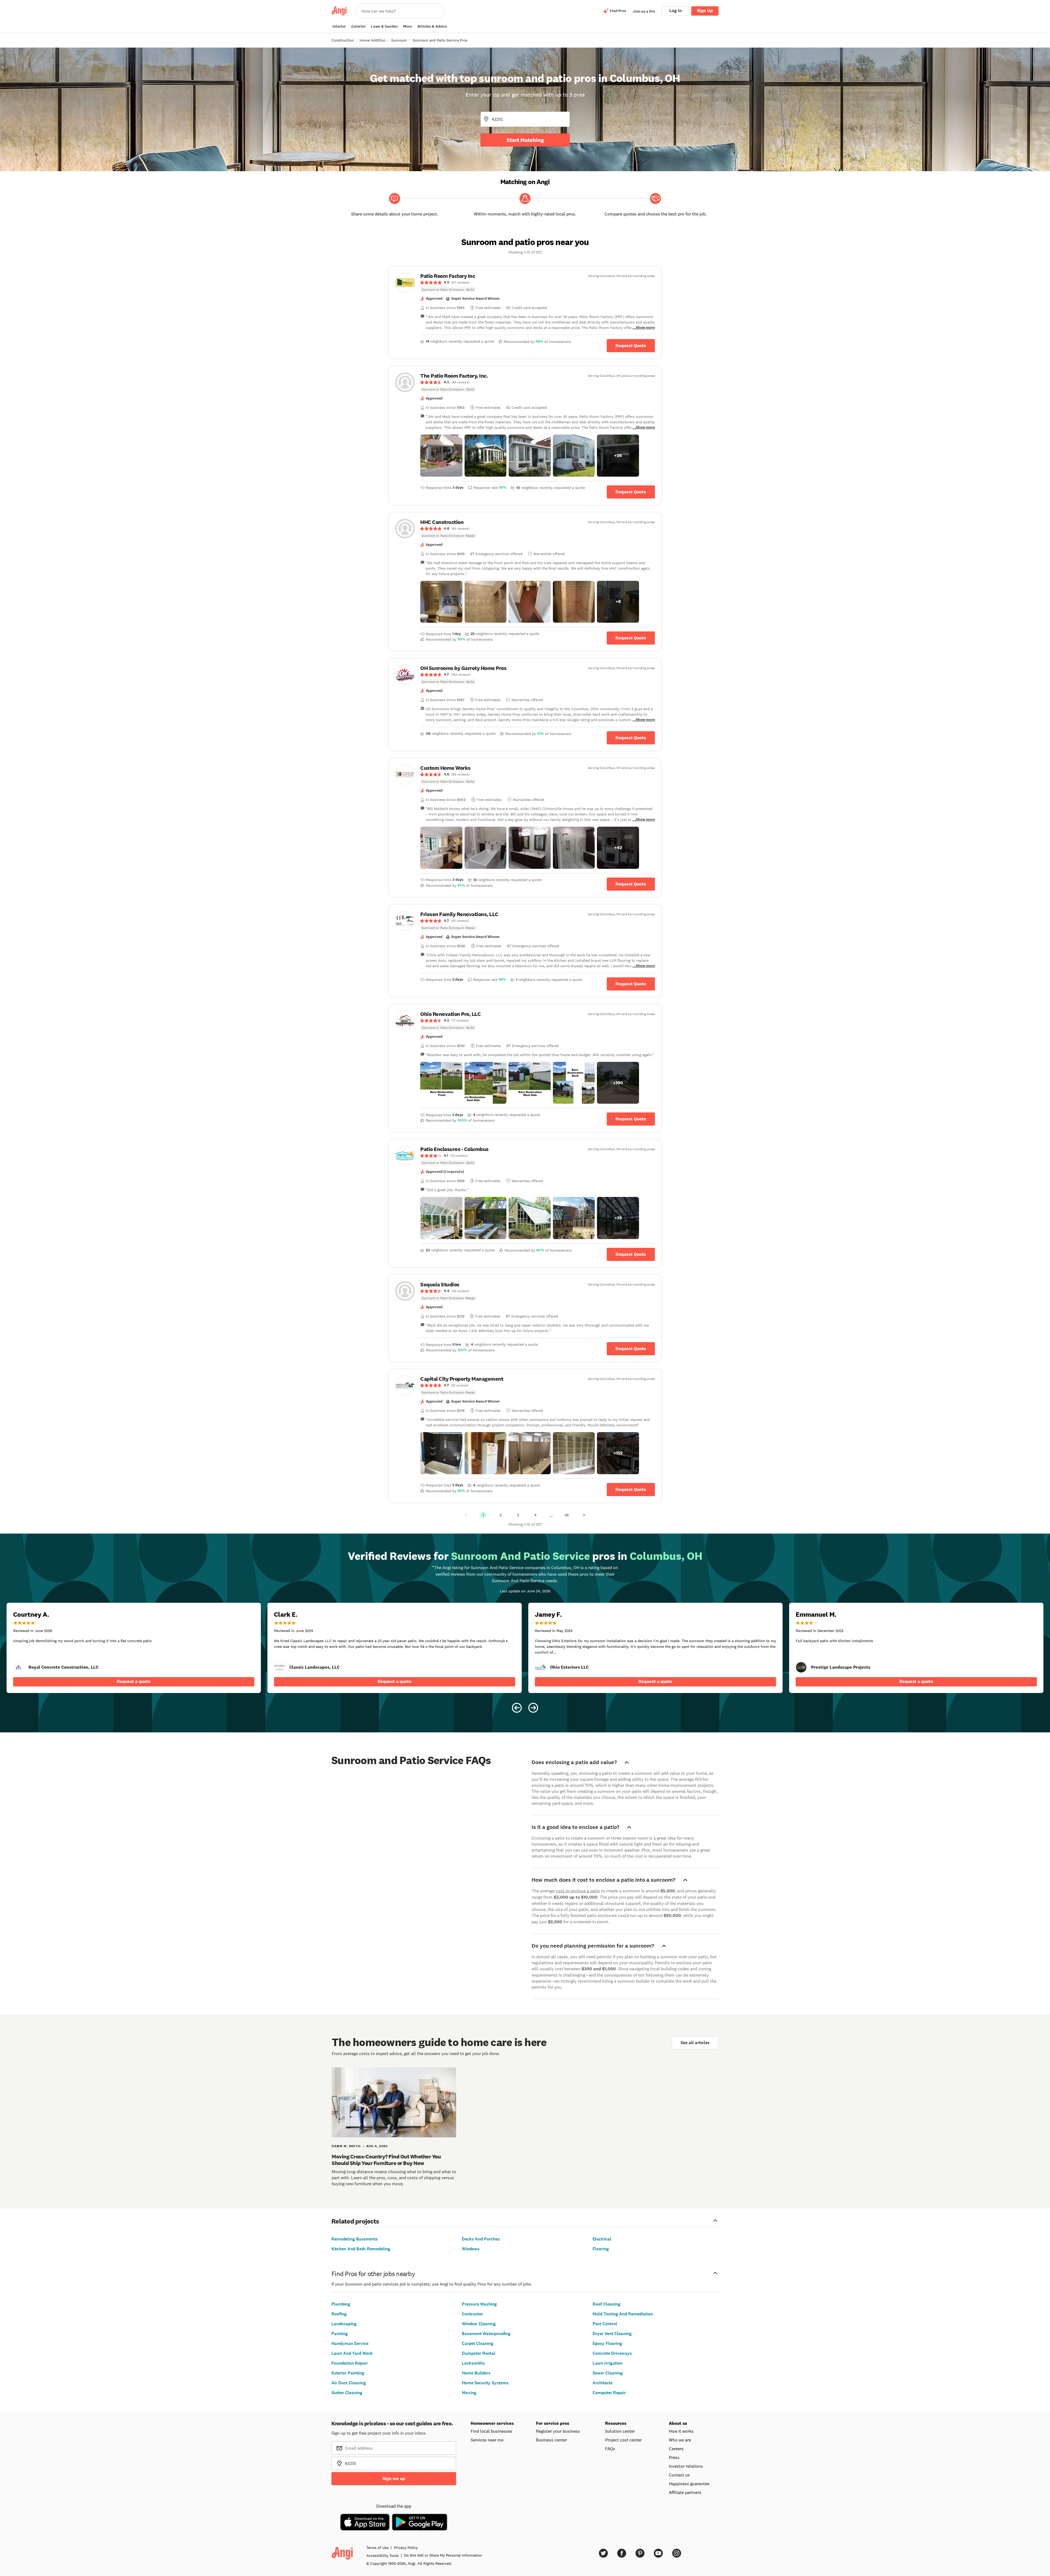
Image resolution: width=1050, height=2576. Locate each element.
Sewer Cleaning (608, 2373)
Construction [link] (343, 40)
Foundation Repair (350, 2363)
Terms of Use (377, 2548)
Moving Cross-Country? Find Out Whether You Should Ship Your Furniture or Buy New (386, 2160)
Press (674, 2457)
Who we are (680, 2440)
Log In (676, 11)
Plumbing (341, 2304)
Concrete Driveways (612, 2353)
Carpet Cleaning (478, 2343)
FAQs (610, 2449)
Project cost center (623, 2440)
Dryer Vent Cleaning (612, 2334)
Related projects (355, 2221)
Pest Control (605, 2324)
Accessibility (383, 2555)
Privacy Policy (406, 2548)
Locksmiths (473, 2363)
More (407, 26)
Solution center (620, 2431)
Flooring (601, 2249)
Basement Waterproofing (486, 2334)
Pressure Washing (479, 2304)
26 (567, 1515)
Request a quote (134, 1681)
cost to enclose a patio (578, 1891)
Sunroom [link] (399, 40)
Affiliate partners (685, 2492)
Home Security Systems (485, 2383)
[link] (525, 282)
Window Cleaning (479, 2324)
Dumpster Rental (479, 2353)
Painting (340, 2334)
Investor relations (686, 2466)
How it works (681, 2431)
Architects (603, 2383)
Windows (471, 2249)
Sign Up (705, 11)
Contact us (679, 2475)
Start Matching (525, 140)
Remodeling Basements (355, 2239)
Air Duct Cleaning (349, 2383)
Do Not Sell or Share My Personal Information (443, 2555)
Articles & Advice (432, 26)
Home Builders (476, 2373)
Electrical (602, 2239)
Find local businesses (492, 2431)
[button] (441, 456)
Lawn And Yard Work (352, 2353)
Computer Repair (609, 2393)
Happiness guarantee (689, 2484)
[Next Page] (584, 1515)
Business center (551, 2440)
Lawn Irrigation (608, 2363)
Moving (469, 2393)
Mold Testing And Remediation (623, 2314)
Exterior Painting (348, 2373)
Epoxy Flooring (607, 2343)
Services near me (487, 2440)
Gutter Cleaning (347, 2393)
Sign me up (394, 2479)
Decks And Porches (481, 2239)
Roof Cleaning (606, 2304)
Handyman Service (350, 2343)
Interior (339, 26)
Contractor (472, 2314)
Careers (676, 2449)
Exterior (358, 26)
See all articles (695, 2043)
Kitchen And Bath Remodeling (361, 2249)
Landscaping (344, 2324)
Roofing (339, 2314)
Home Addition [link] (373, 40)
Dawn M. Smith (346, 2146)
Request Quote (631, 346)
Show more (645, 327)
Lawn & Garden (384, 26)
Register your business (558, 2431)
